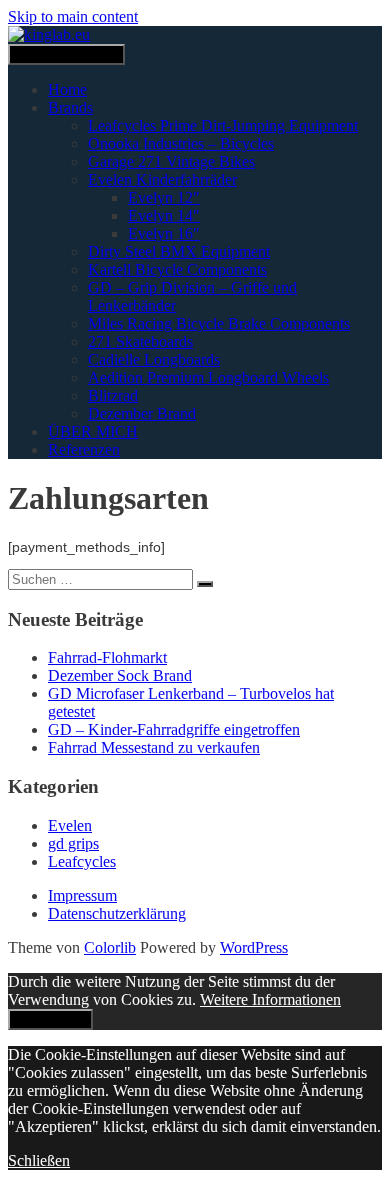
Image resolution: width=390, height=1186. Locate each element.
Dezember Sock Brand (120, 675)
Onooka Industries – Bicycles (181, 143)
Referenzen (84, 449)
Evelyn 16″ (164, 233)
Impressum (82, 895)
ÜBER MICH (93, 431)
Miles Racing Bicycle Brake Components (219, 323)
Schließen (39, 1160)
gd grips (73, 843)
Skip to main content (73, 16)
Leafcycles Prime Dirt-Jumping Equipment (223, 125)
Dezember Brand (142, 413)
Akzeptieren (50, 1019)
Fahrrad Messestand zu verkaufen (154, 747)
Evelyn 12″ (164, 197)
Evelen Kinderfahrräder (162, 179)
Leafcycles (82, 861)
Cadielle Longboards (154, 359)
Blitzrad (113, 395)
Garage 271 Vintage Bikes (171, 161)
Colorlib (110, 947)
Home (67, 89)
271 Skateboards (140, 341)
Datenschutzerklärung (117, 913)
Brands (70, 107)
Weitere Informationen (270, 999)
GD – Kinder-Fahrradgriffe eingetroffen (174, 729)
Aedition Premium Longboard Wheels (208, 377)
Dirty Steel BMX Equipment (179, 251)
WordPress (254, 947)
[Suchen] (205, 584)
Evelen (70, 825)
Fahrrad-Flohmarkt (107, 657)
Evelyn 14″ (164, 215)
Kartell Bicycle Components (177, 269)
